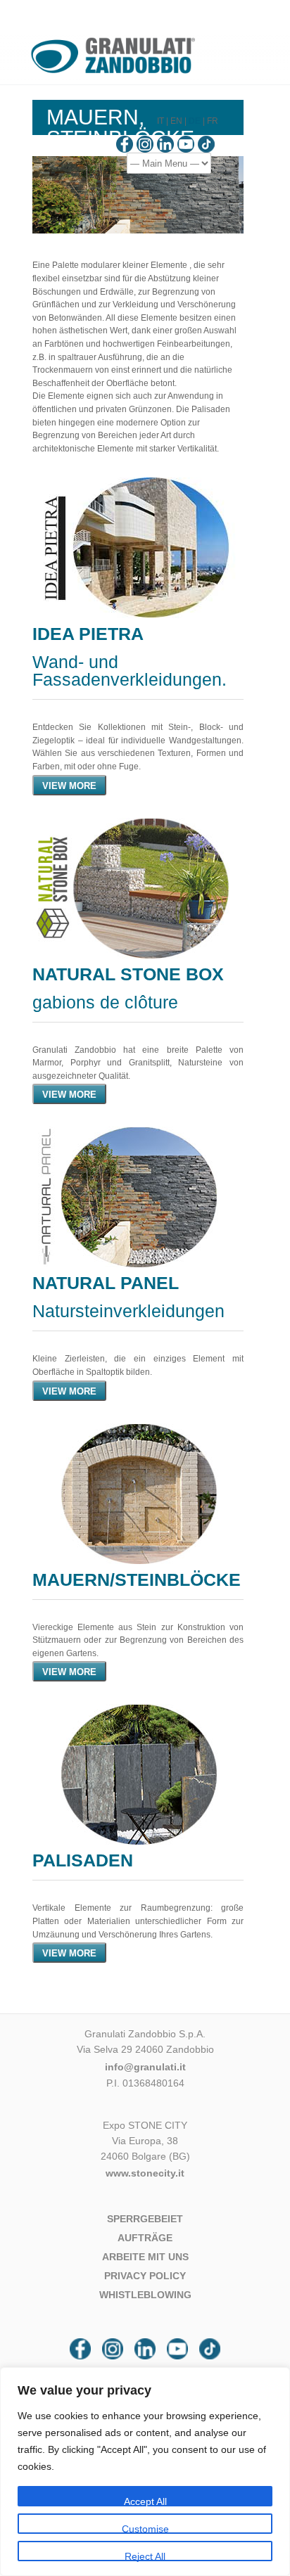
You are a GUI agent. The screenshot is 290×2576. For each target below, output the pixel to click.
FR (213, 121)
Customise (145, 2529)
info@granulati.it (145, 2067)
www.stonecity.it (145, 2173)
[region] (145, 2472)
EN (176, 121)
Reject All (145, 2556)
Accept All (145, 2501)
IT (160, 121)
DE (195, 121)
